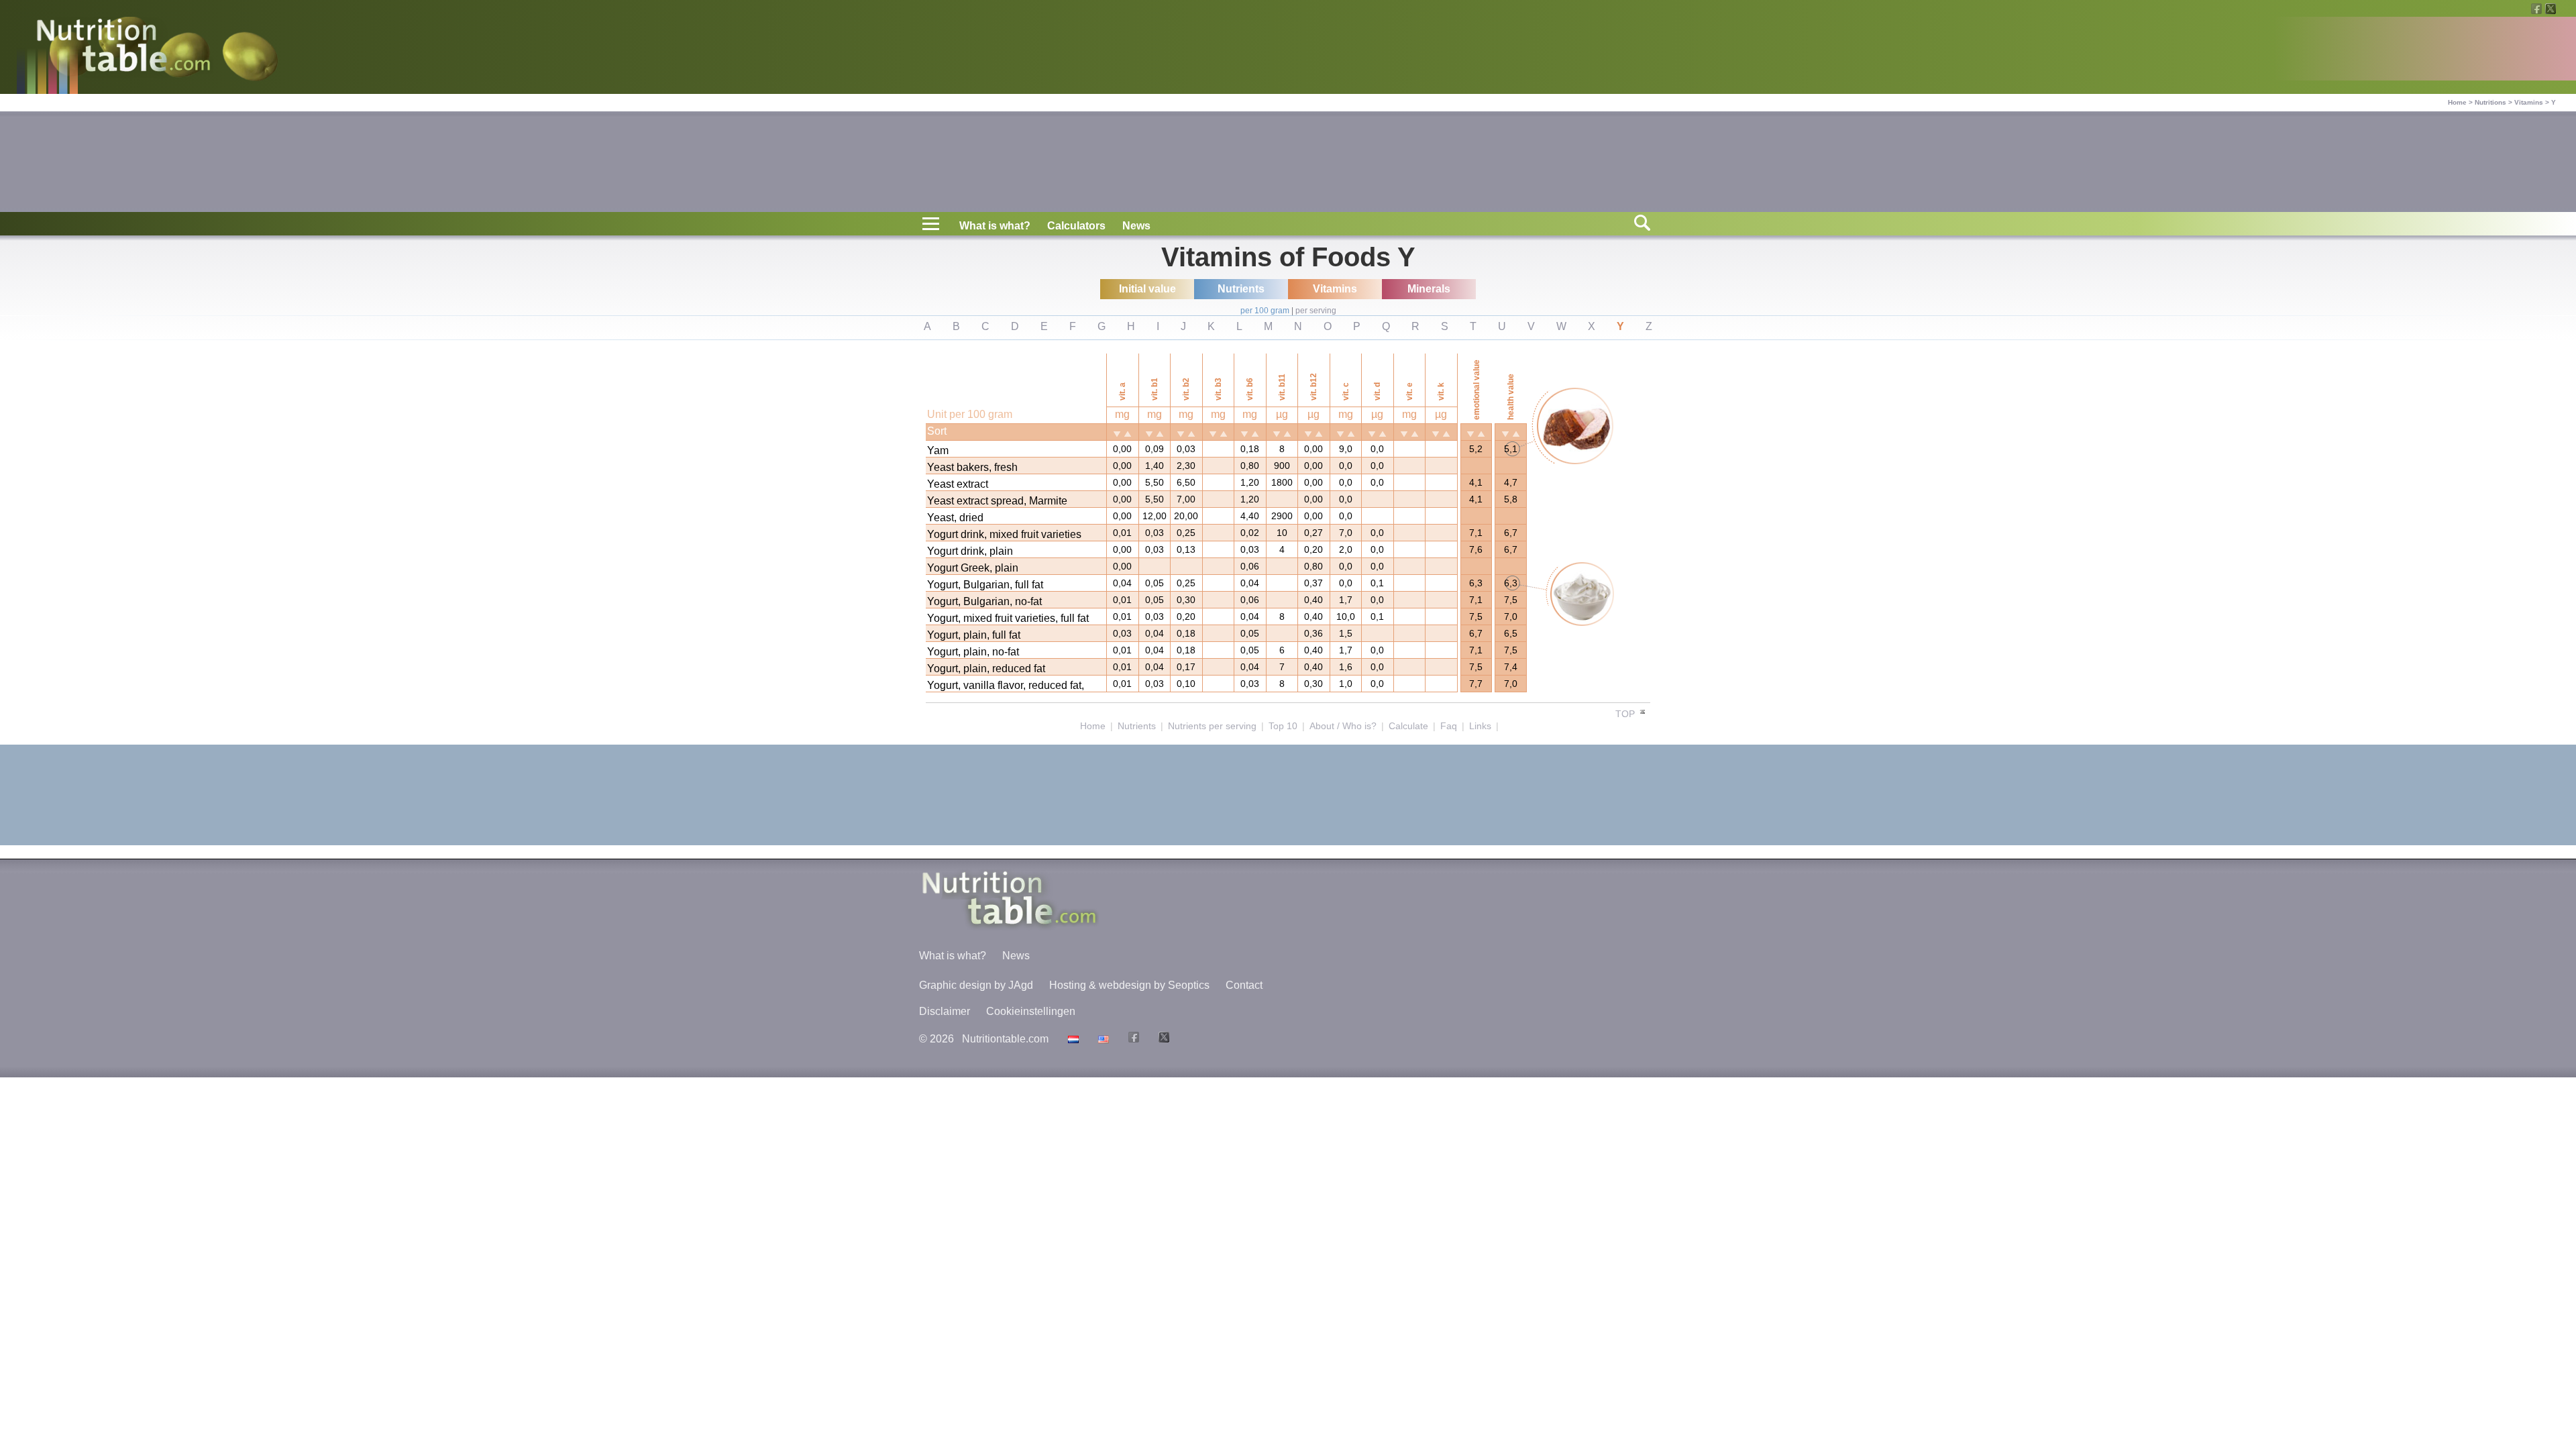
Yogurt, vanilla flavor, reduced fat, (1006, 685)
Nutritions (2490, 102)
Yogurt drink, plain (970, 551)
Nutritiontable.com (1005, 1039)
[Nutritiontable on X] (1162, 1039)
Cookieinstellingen (1031, 1011)
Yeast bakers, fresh (972, 467)
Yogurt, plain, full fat (974, 635)
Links (1480, 726)
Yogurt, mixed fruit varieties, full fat (1008, 618)
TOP (1626, 714)
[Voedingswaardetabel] (1072, 1039)
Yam (938, 450)
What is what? (995, 226)
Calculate (1408, 726)
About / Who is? (1343, 726)
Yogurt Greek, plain (973, 568)
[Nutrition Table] (1102, 1039)
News (1136, 226)
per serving (1316, 311)
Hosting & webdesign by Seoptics (1129, 985)
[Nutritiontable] (123, 48)
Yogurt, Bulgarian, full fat (985, 585)
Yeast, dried (955, 518)
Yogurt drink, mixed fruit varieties (1004, 534)
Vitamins (2529, 102)
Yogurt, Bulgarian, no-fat (984, 601)
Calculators (1076, 226)
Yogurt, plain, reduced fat (986, 668)
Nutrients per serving (1212, 726)
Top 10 (1283, 726)
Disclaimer (945, 1011)
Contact (1244, 985)
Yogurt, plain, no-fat (973, 652)
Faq (1449, 726)
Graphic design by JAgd (976, 985)
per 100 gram (1265, 311)
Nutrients (1137, 726)
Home (2457, 102)
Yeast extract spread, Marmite (997, 501)
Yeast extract (958, 484)
